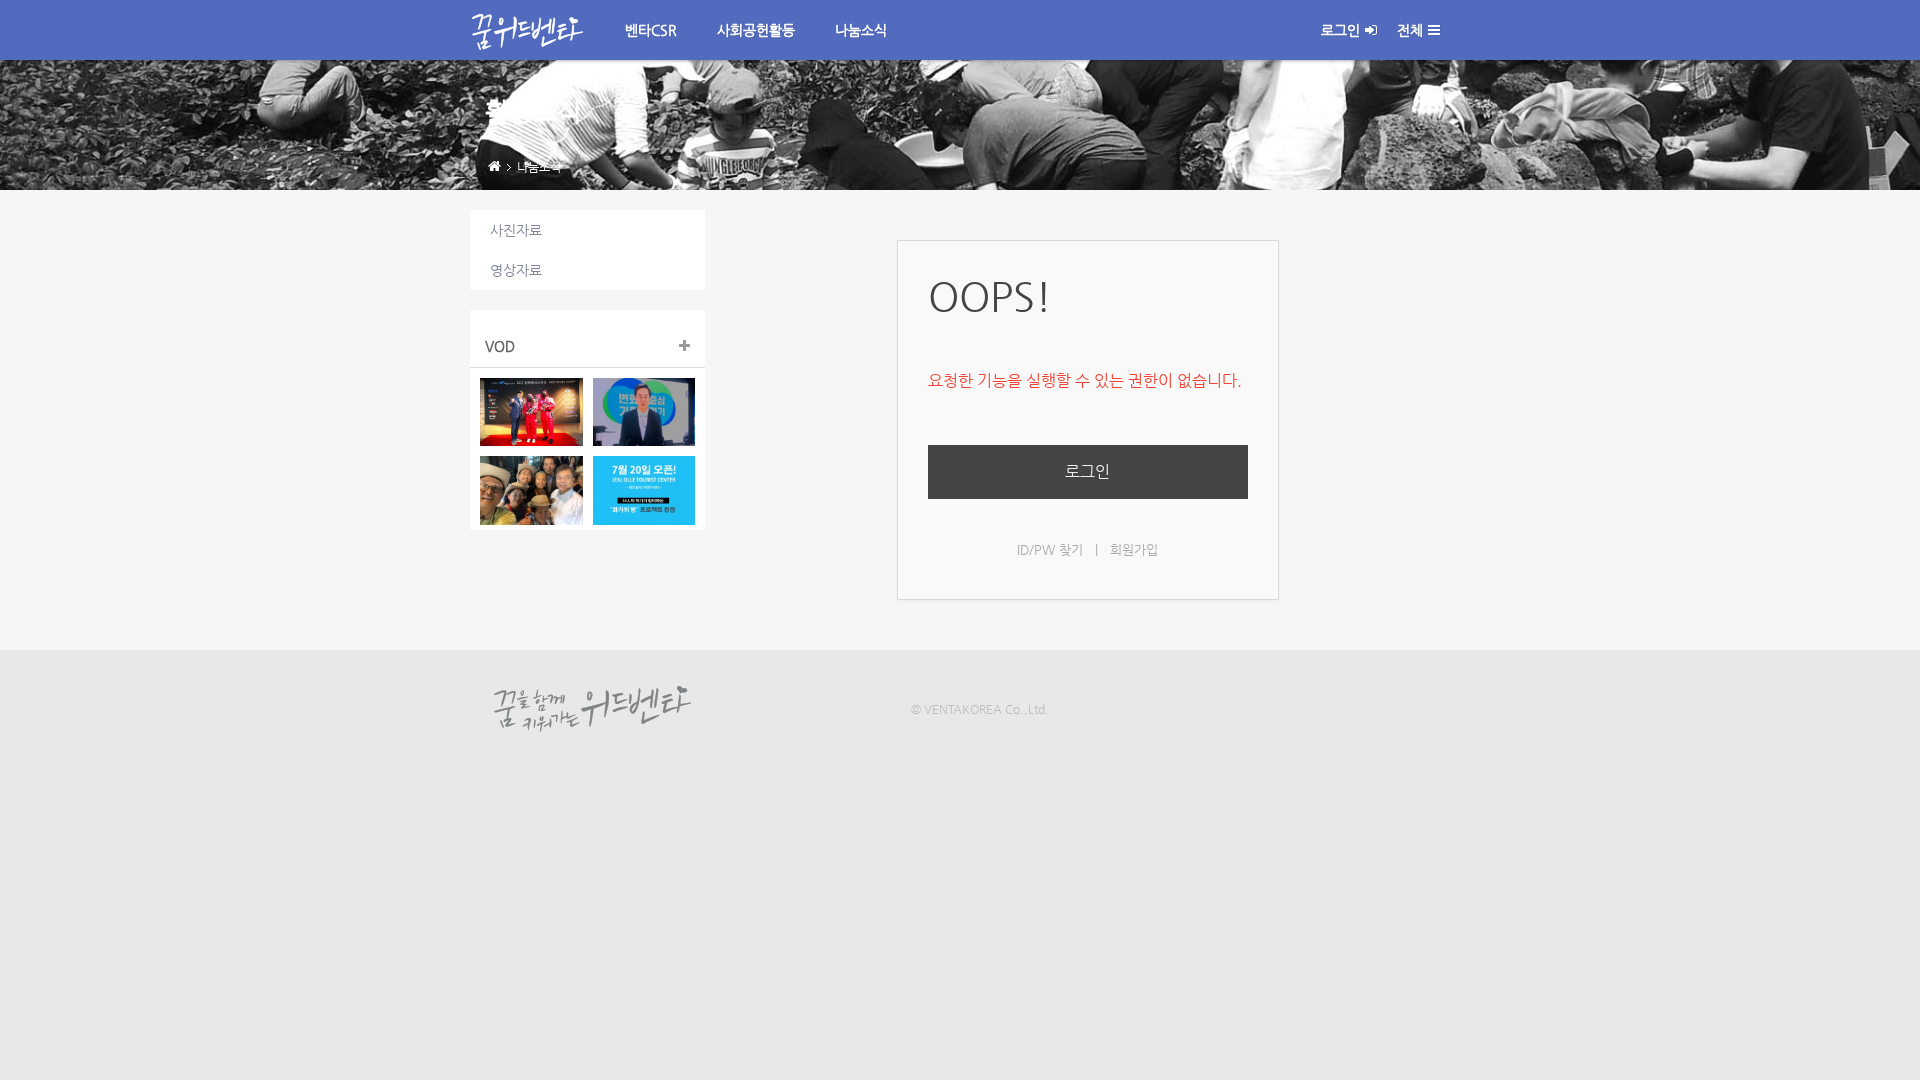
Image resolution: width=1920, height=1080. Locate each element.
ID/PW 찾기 (1050, 549)
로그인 (1340, 30)
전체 (1410, 30)
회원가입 (1134, 549)
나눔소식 (861, 30)
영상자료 (516, 270)
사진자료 (516, 230)
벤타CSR (651, 30)
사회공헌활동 (756, 30)
